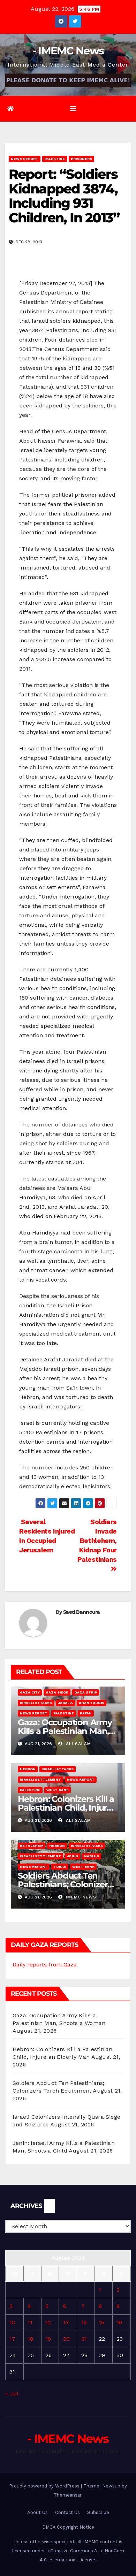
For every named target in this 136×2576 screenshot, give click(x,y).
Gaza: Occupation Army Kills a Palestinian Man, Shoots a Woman (65, 1731)
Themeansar (67, 2495)
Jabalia (65, 1703)
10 (12, 2322)
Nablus (92, 1856)
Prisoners (81, 159)
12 (48, 2322)
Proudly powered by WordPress (45, 2486)
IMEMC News (80, 1897)
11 (30, 2322)
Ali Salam (78, 1744)
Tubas (60, 1867)
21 (84, 2339)
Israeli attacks (36, 1703)
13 (66, 2322)
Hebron (28, 1769)
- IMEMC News (68, 51)
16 (119, 2322)
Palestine (55, 159)
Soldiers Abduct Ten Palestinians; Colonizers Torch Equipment (65, 1884)
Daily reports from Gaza (45, 1965)
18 (30, 2339)
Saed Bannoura (81, 1612)
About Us (37, 2512)
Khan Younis (92, 1703)
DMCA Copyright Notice (68, 2527)
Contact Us (67, 2512)
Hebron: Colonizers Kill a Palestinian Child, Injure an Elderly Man (66, 1808)
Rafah (86, 1713)
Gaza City (30, 1692)
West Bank (58, 1790)
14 (84, 2322)
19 (48, 2339)
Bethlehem (32, 1846)
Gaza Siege (57, 1692)
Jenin (73, 1856)
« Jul (12, 2394)
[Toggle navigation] (73, 109)
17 (12, 2339)
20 (66, 2339)
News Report (25, 159)
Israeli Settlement (40, 1779)
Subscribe (98, 2512)
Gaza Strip (86, 1692)
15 (101, 2322)
